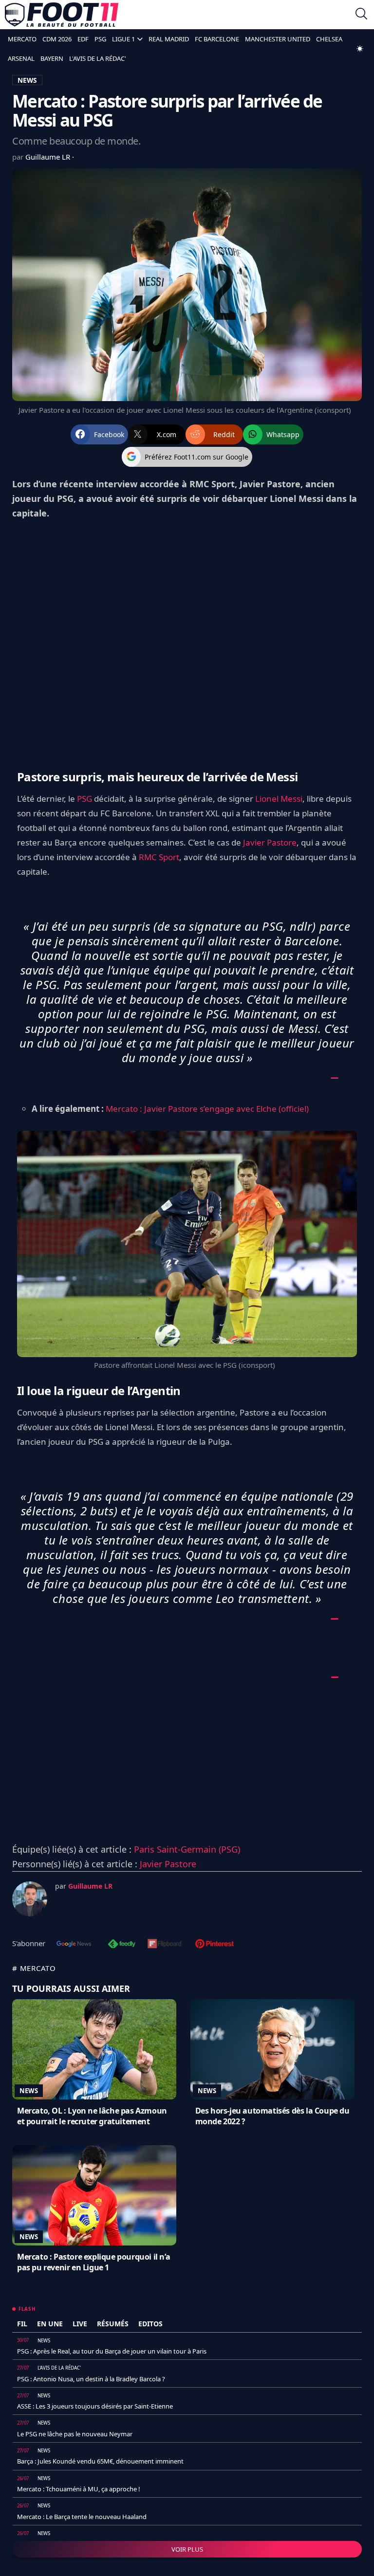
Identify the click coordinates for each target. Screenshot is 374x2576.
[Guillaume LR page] (30, 1899)
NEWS (27, 80)
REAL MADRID (169, 39)
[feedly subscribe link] (122, 1945)
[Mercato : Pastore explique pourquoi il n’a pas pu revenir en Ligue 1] (94, 2195)
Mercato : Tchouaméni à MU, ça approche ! (79, 2489)
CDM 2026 (57, 39)
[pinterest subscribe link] (215, 1945)
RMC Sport (159, 857)
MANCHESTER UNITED (278, 39)
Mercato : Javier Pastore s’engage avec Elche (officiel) (207, 1109)
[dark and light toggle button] (360, 49)
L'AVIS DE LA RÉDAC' (98, 58)
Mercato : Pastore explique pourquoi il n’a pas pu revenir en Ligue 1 (93, 2262)
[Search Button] (361, 15)
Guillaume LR (49, 157)
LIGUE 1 (123, 39)
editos (150, 2324)
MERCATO (22, 39)
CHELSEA (329, 39)
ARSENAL (21, 58)
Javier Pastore (270, 842)
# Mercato (34, 1968)
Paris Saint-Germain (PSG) (187, 1849)
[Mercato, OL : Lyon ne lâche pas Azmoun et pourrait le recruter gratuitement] (94, 2049)
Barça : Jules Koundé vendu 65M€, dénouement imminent (100, 2461)
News (29, 2091)
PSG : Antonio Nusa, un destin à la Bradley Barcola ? (91, 2379)
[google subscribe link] (74, 1945)
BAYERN (52, 58)
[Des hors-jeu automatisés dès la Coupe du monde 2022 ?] (272, 2049)
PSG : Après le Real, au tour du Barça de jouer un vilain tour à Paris (112, 2351)
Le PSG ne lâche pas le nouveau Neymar (75, 2434)
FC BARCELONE (217, 39)
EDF (83, 39)
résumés (113, 2324)
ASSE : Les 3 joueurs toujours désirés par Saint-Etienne (95, 2406)
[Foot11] (62, 15)
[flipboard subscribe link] (165, 1945)
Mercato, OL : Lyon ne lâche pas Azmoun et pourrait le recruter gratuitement (92, 2116)
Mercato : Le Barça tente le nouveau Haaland (82, 2517)
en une (50, 2324)
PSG (100, 39)
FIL (22, 2324)
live (80, 2324)
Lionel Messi (279, 799)
